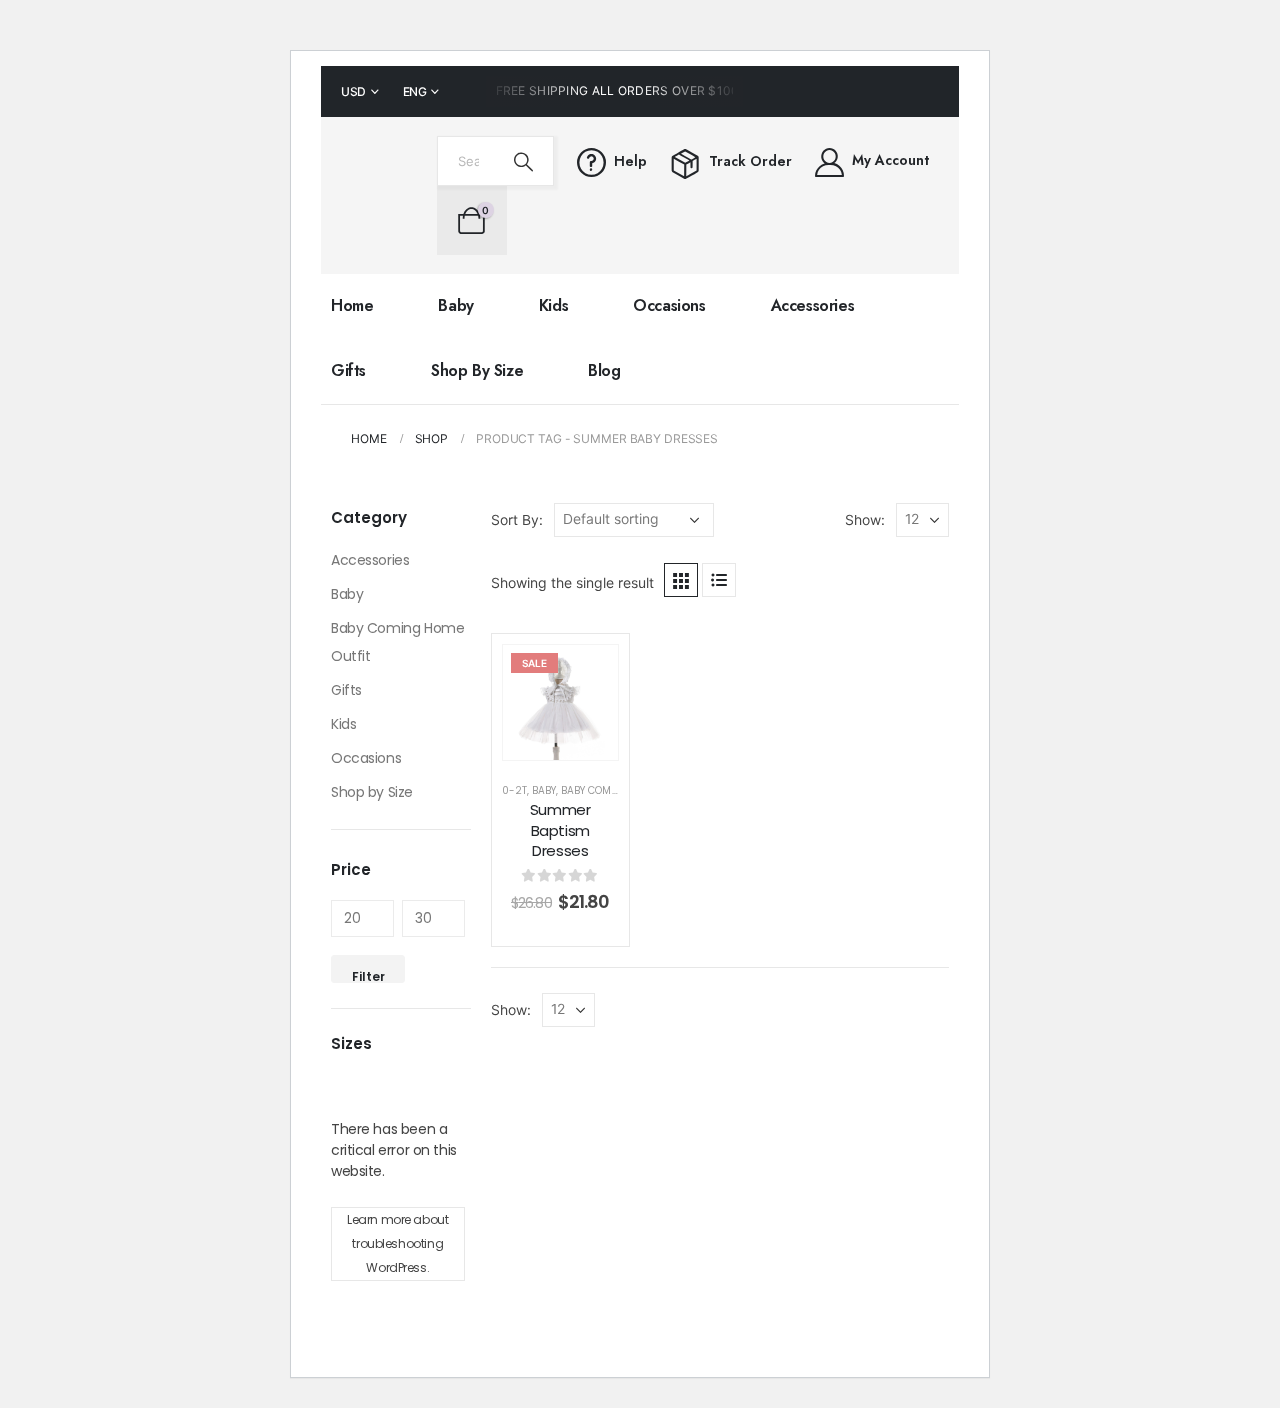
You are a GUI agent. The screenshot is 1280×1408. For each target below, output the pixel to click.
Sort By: (517, 520)
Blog (604, 370)
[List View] (719, 580)
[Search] (524, 161)
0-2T (514, 790)
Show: (865, 520)
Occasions (669, 305)
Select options (575, 720)
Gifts (348, 370)
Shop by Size (477, 370)
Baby (455, 305)
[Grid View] (681, 580)
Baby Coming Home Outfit (397, 642)
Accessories (813, 305)
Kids (553, 305)
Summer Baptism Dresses (560, 830)
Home (352, 305)
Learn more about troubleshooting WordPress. (397, 1243)
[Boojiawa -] (374, 195)
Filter (368, 975)
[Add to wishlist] (588, 675)
